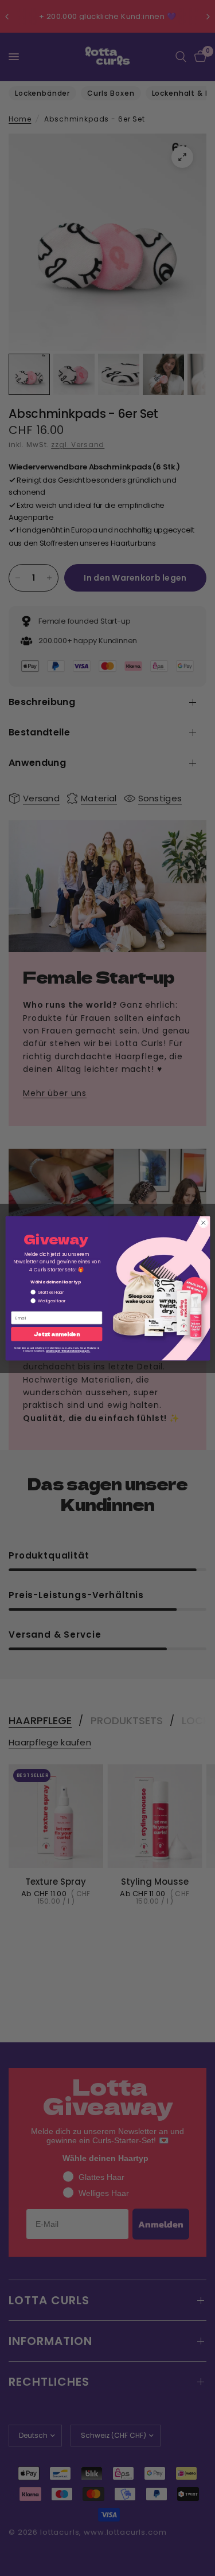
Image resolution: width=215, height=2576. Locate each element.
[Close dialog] (203, 1223)
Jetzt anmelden (57, 1334)
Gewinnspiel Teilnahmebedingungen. (68, 1351)
